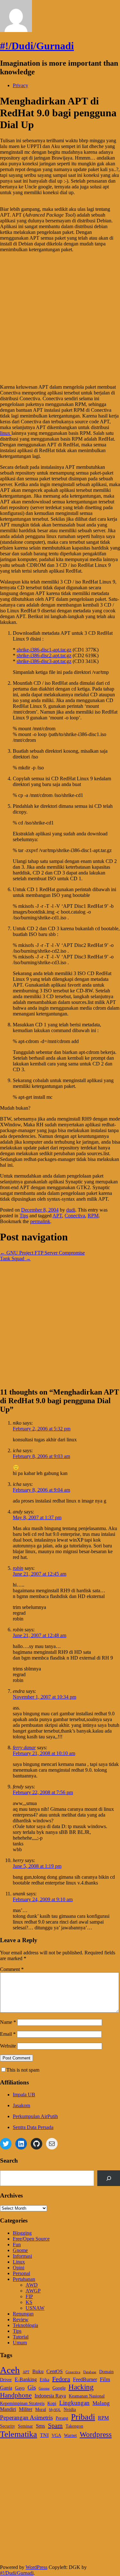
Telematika (19, 2434)
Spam (55, 2425)
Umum (20, 2343)
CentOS (55, 2371)
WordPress (36, 2567)
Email (8, 2034)
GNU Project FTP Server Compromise (42, 1253)
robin (18, 1568)
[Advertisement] (60, 318)
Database (90, 2372)
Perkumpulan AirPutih (35, 2116)
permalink (40, 1221)
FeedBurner (85, 2379)
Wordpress (96, 2435)
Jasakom (21, 2105)
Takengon (74, 2426)
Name (8, 2022)
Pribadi (83, 2417)
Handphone (16, 2395)
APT (57, 1216)
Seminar (25, 2426)
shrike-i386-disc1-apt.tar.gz (44, 650)
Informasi (22, 2256)
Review (21, 2319)
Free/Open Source (31, 2239)
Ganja (6, 2388)
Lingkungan (74, 2403)
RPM (93, 1216)
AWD (32, 2285)
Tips (24, 1216)
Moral (41, 2410)
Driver (6, 2380)
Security (8, 2426)
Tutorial (21, 2337)
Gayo (20, 2388)
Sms (40, 2426)
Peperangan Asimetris (26, 2418)
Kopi (52, 2403)
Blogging (22, 2233)
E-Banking (26, 2379)
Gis (32, 2387)
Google (59, 2388)
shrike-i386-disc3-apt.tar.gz (44, 661)
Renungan (23, 2314)
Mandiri (8, 2409)
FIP (29, 2296)
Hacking (81, 2387)
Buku (38, 2371)
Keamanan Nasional (87, 2396)
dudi (71, 1210)
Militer (26, 2409)
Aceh (10, 2370)
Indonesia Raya (50, 2396)
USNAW (35, 2308)
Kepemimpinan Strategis (22, 2403)
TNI (44, 2435)
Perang (62, 2418)
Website (8, 2046)
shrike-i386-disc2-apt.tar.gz (44, 655)
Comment (12, 1969)
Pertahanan (24, 2279)
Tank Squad (15, 1259)
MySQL (55, 2410)
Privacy (20, 85)
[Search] (109, 2178)
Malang (101, 2403)
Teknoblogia (25, 2325)
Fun (17, 2245)
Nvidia (70, 2410)
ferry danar (24, 1748)
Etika (44, 2380)
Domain (106, 2372)
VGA (56, 2435)
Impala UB (24, 2095)
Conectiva (75, 1216)
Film (105, 2379)
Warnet (70, 2435)
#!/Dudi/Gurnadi (37, 46)
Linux (19, 2262)
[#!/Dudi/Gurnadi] (16, 30)
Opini (19, 2268)
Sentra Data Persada (33, 2127)
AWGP (33, 2291)
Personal (21, 2273)
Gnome (20, 2250)
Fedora (61, 2379)
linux (6, 433)
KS (29, 2302)
